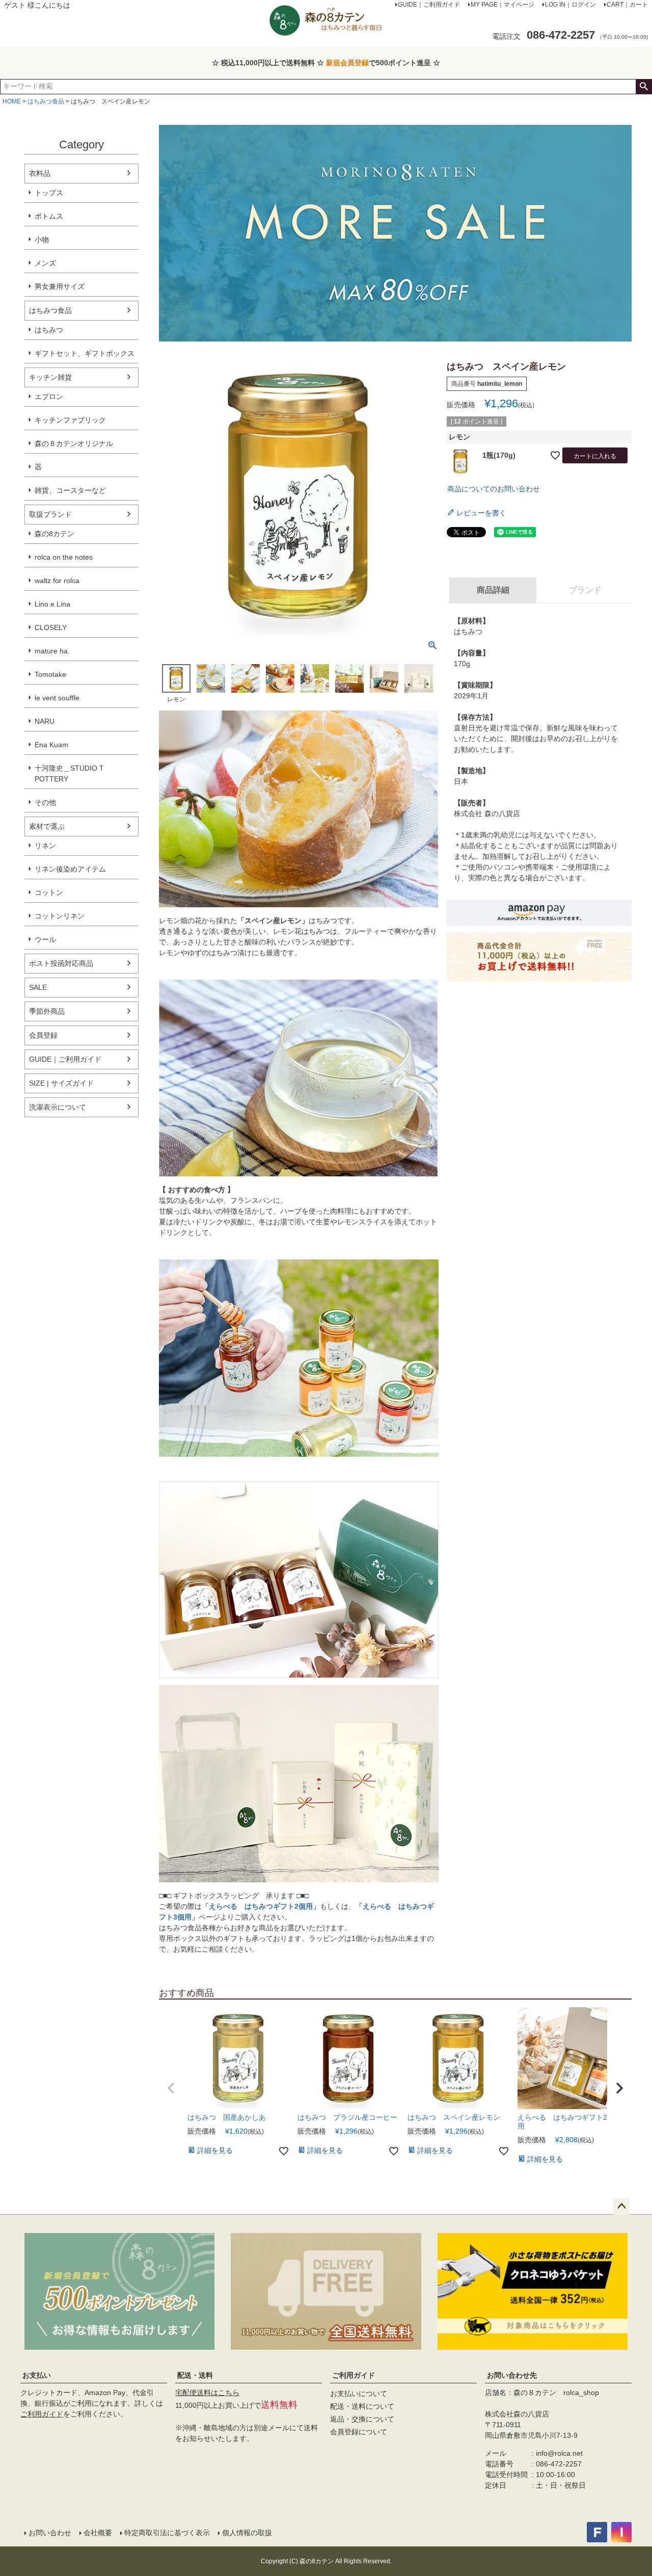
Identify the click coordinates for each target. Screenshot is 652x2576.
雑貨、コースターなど (70, 490)
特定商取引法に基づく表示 (167, 2533)
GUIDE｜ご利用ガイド (65, 1059)
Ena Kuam (51, 745)
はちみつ (49, 330)
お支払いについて (359, 2394)
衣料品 (40, 173)
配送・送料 (195, 2375)
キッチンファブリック (70, 420)
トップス (49, 193)
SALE (38, 987)
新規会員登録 (347, 63)
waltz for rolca (57, 581)
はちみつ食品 (46, 101)
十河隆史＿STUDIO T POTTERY (69, 773)
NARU (45, 721)
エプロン (49, 397)
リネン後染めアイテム (70, 869)
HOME (12, 101)
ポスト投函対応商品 (61, 963)
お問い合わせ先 (512, 2375)
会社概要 (98, 2533)
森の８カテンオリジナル (74, 443)
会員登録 (43, 1035)
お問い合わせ (50, 2533)
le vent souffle (57, 698)
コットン (49, 892)
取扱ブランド (50, 514)
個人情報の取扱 (247, 2533)
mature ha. (52, 651)
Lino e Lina (52, 604)
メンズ (45, 263)
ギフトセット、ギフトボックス (85, 353)
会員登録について (359, 2432)
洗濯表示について (58, 1107)
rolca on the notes (64, 557)
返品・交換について (362, 2419)
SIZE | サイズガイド (61, 1083)
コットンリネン (60, 916)
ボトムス (49, 216)
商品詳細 (493, 590)
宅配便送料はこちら (207, 2393)
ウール (45, 939)
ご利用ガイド (42, 2414)
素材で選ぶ (47, 826)
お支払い (37, 2375)
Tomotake (50, 674)
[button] (171, 2088)
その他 (45, 802)
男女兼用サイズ (60, 286)
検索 (644, 87)
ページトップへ (621, 2206)
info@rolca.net (559, 2453)
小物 (42, 240)
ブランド (585, 590)
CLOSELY (51, 627)
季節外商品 (47, 1011)
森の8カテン (55, 534)
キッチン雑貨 (50, 377)
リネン (45, 846)
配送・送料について (362, 2406)
